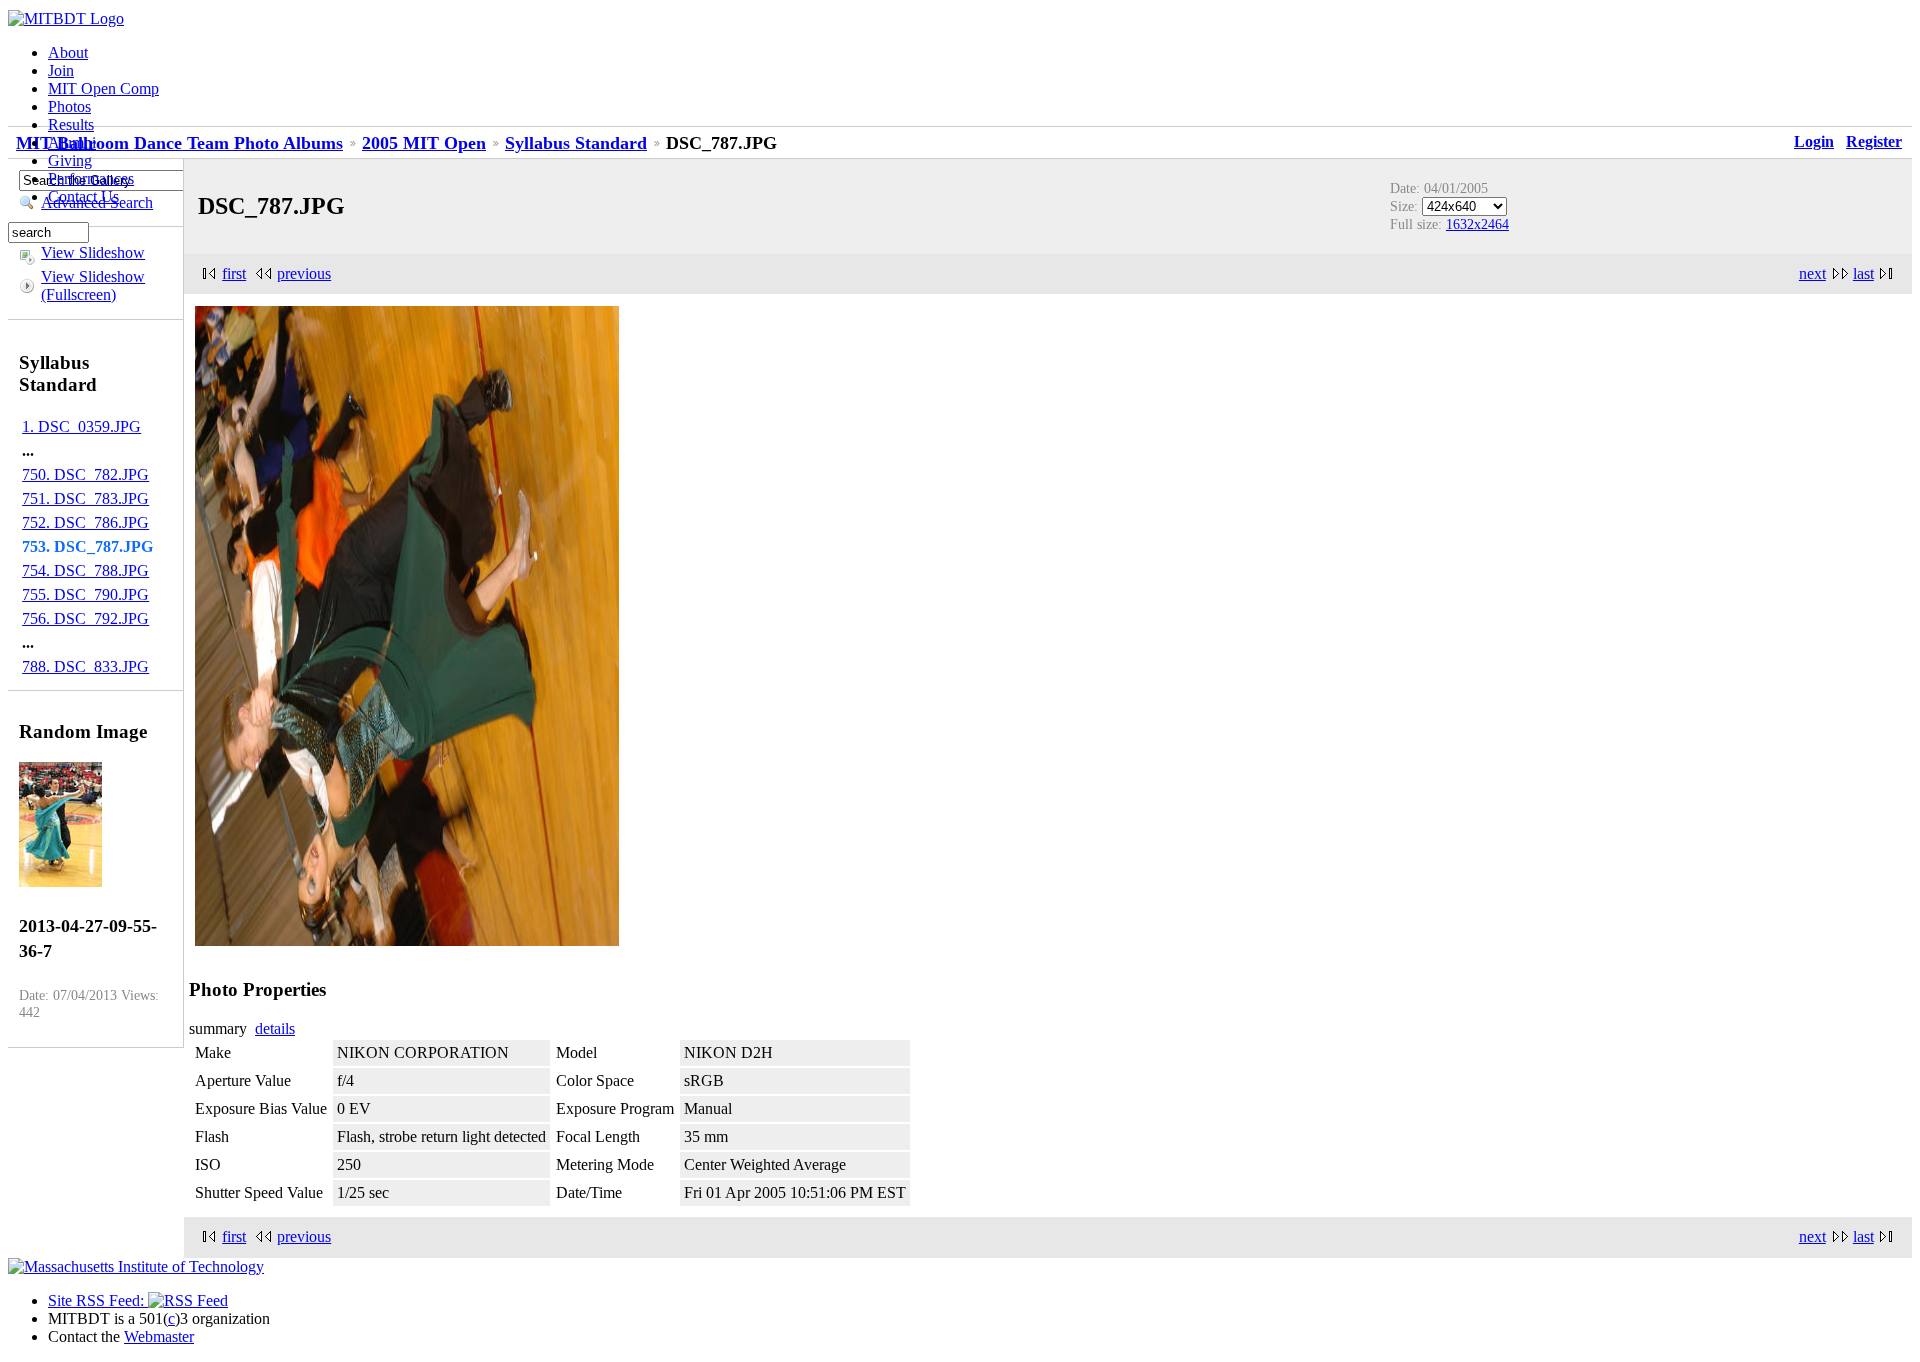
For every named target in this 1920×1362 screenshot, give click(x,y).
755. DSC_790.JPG (85, 594)
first (234, 273)
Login (1814, 141)
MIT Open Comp (103, 88)
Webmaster (159, 1336)
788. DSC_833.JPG (85, 666)
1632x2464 (1477, 224)
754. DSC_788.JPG (85, 570)
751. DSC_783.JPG (85, 498)
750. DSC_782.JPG (85, 474)
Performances (91, 178)
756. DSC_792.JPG (85, 618)
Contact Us (83, 196)
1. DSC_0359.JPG (81, 426)
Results (71, 124)
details (275, 1028)
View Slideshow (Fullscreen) (93, 285)
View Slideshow (93, 252)
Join (61, 70)
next (1812, 273)
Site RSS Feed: (98, 1300)
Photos (69, 106)
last (1863, 273)
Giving (70, 160)
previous (304, 273)
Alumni (72, 142)
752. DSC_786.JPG (85, 522)
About (68, 52)
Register (1874, 141)
